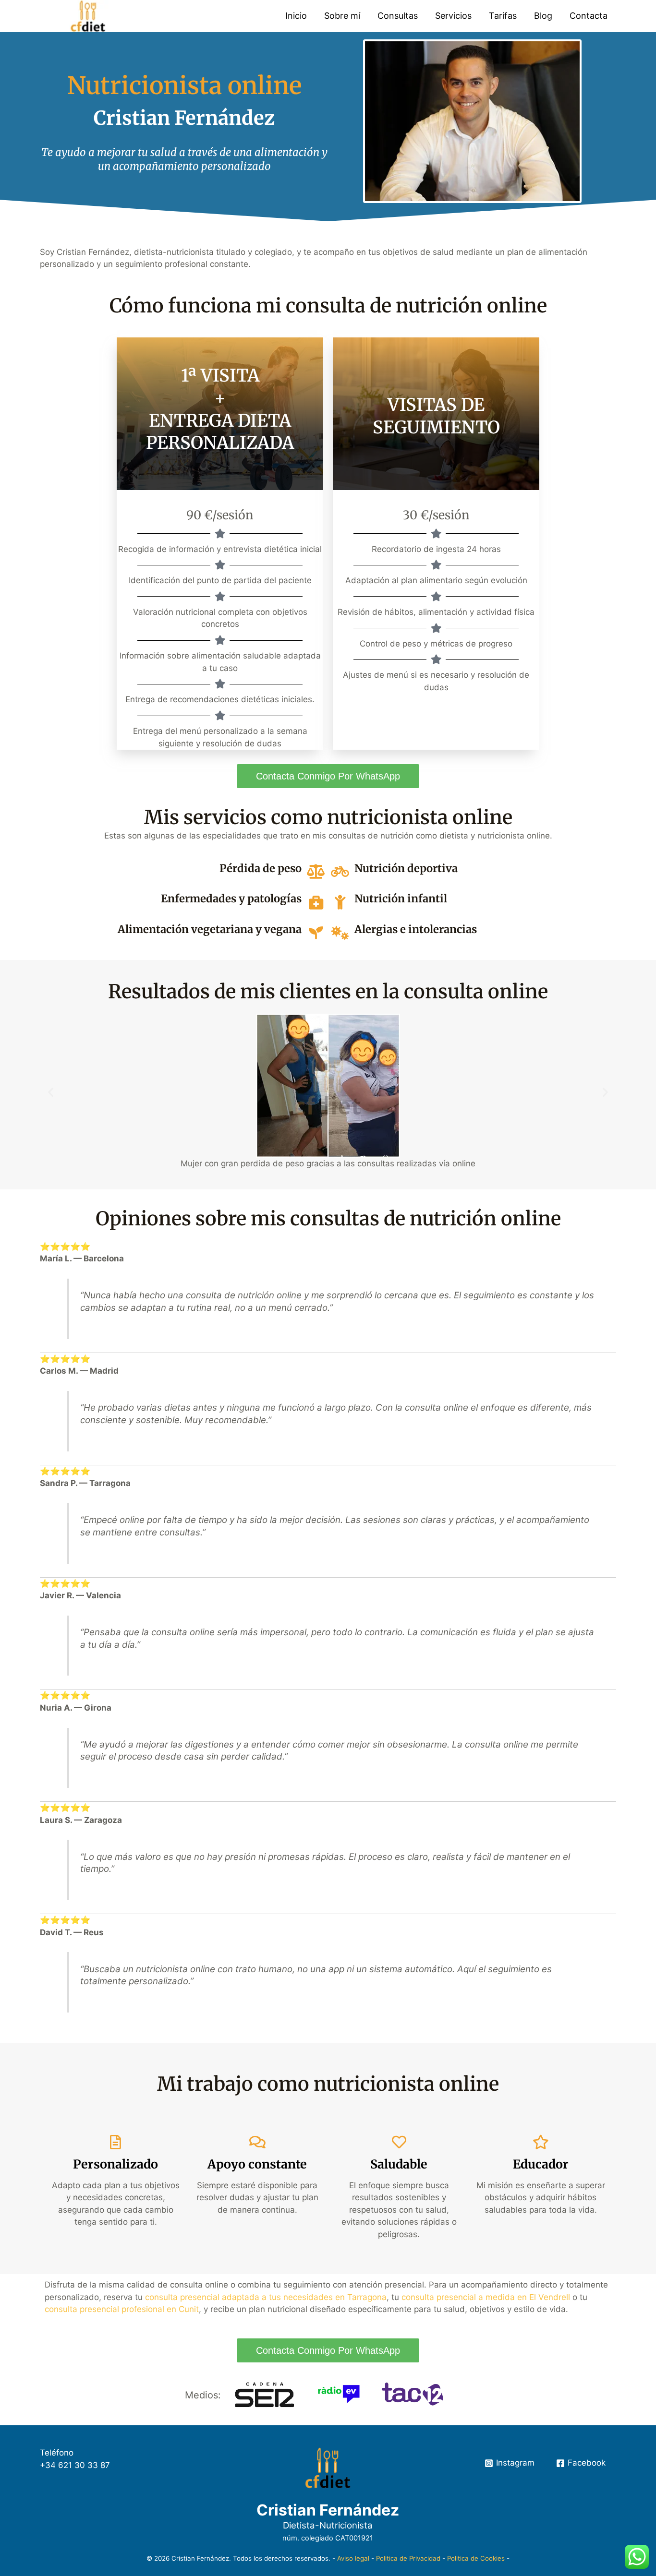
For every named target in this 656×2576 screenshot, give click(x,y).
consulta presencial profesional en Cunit (122, 2309)
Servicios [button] (453, 16)
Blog (543, 16)
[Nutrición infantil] (340, 902)
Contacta (589, 16)
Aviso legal (353, 2558)
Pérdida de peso (261, 868)
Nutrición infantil (401, 899)
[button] (51, 1092)
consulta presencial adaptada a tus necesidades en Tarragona (266, 2297)
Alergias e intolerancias (416, 929)
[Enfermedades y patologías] (316, 902)
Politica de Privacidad (408, 2558)
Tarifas (503, 16)
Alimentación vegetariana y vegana (210, 929)
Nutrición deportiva (406, 868)
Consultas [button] (398, 16)
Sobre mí (342, 16)
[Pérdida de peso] (316, 872)
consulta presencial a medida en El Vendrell (486, 2297)
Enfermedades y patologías (231, 899)
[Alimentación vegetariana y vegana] (316, 933)
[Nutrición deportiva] (340, 872)
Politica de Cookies (476, 2558)
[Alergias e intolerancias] (340, 933)
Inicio (296, 16)
